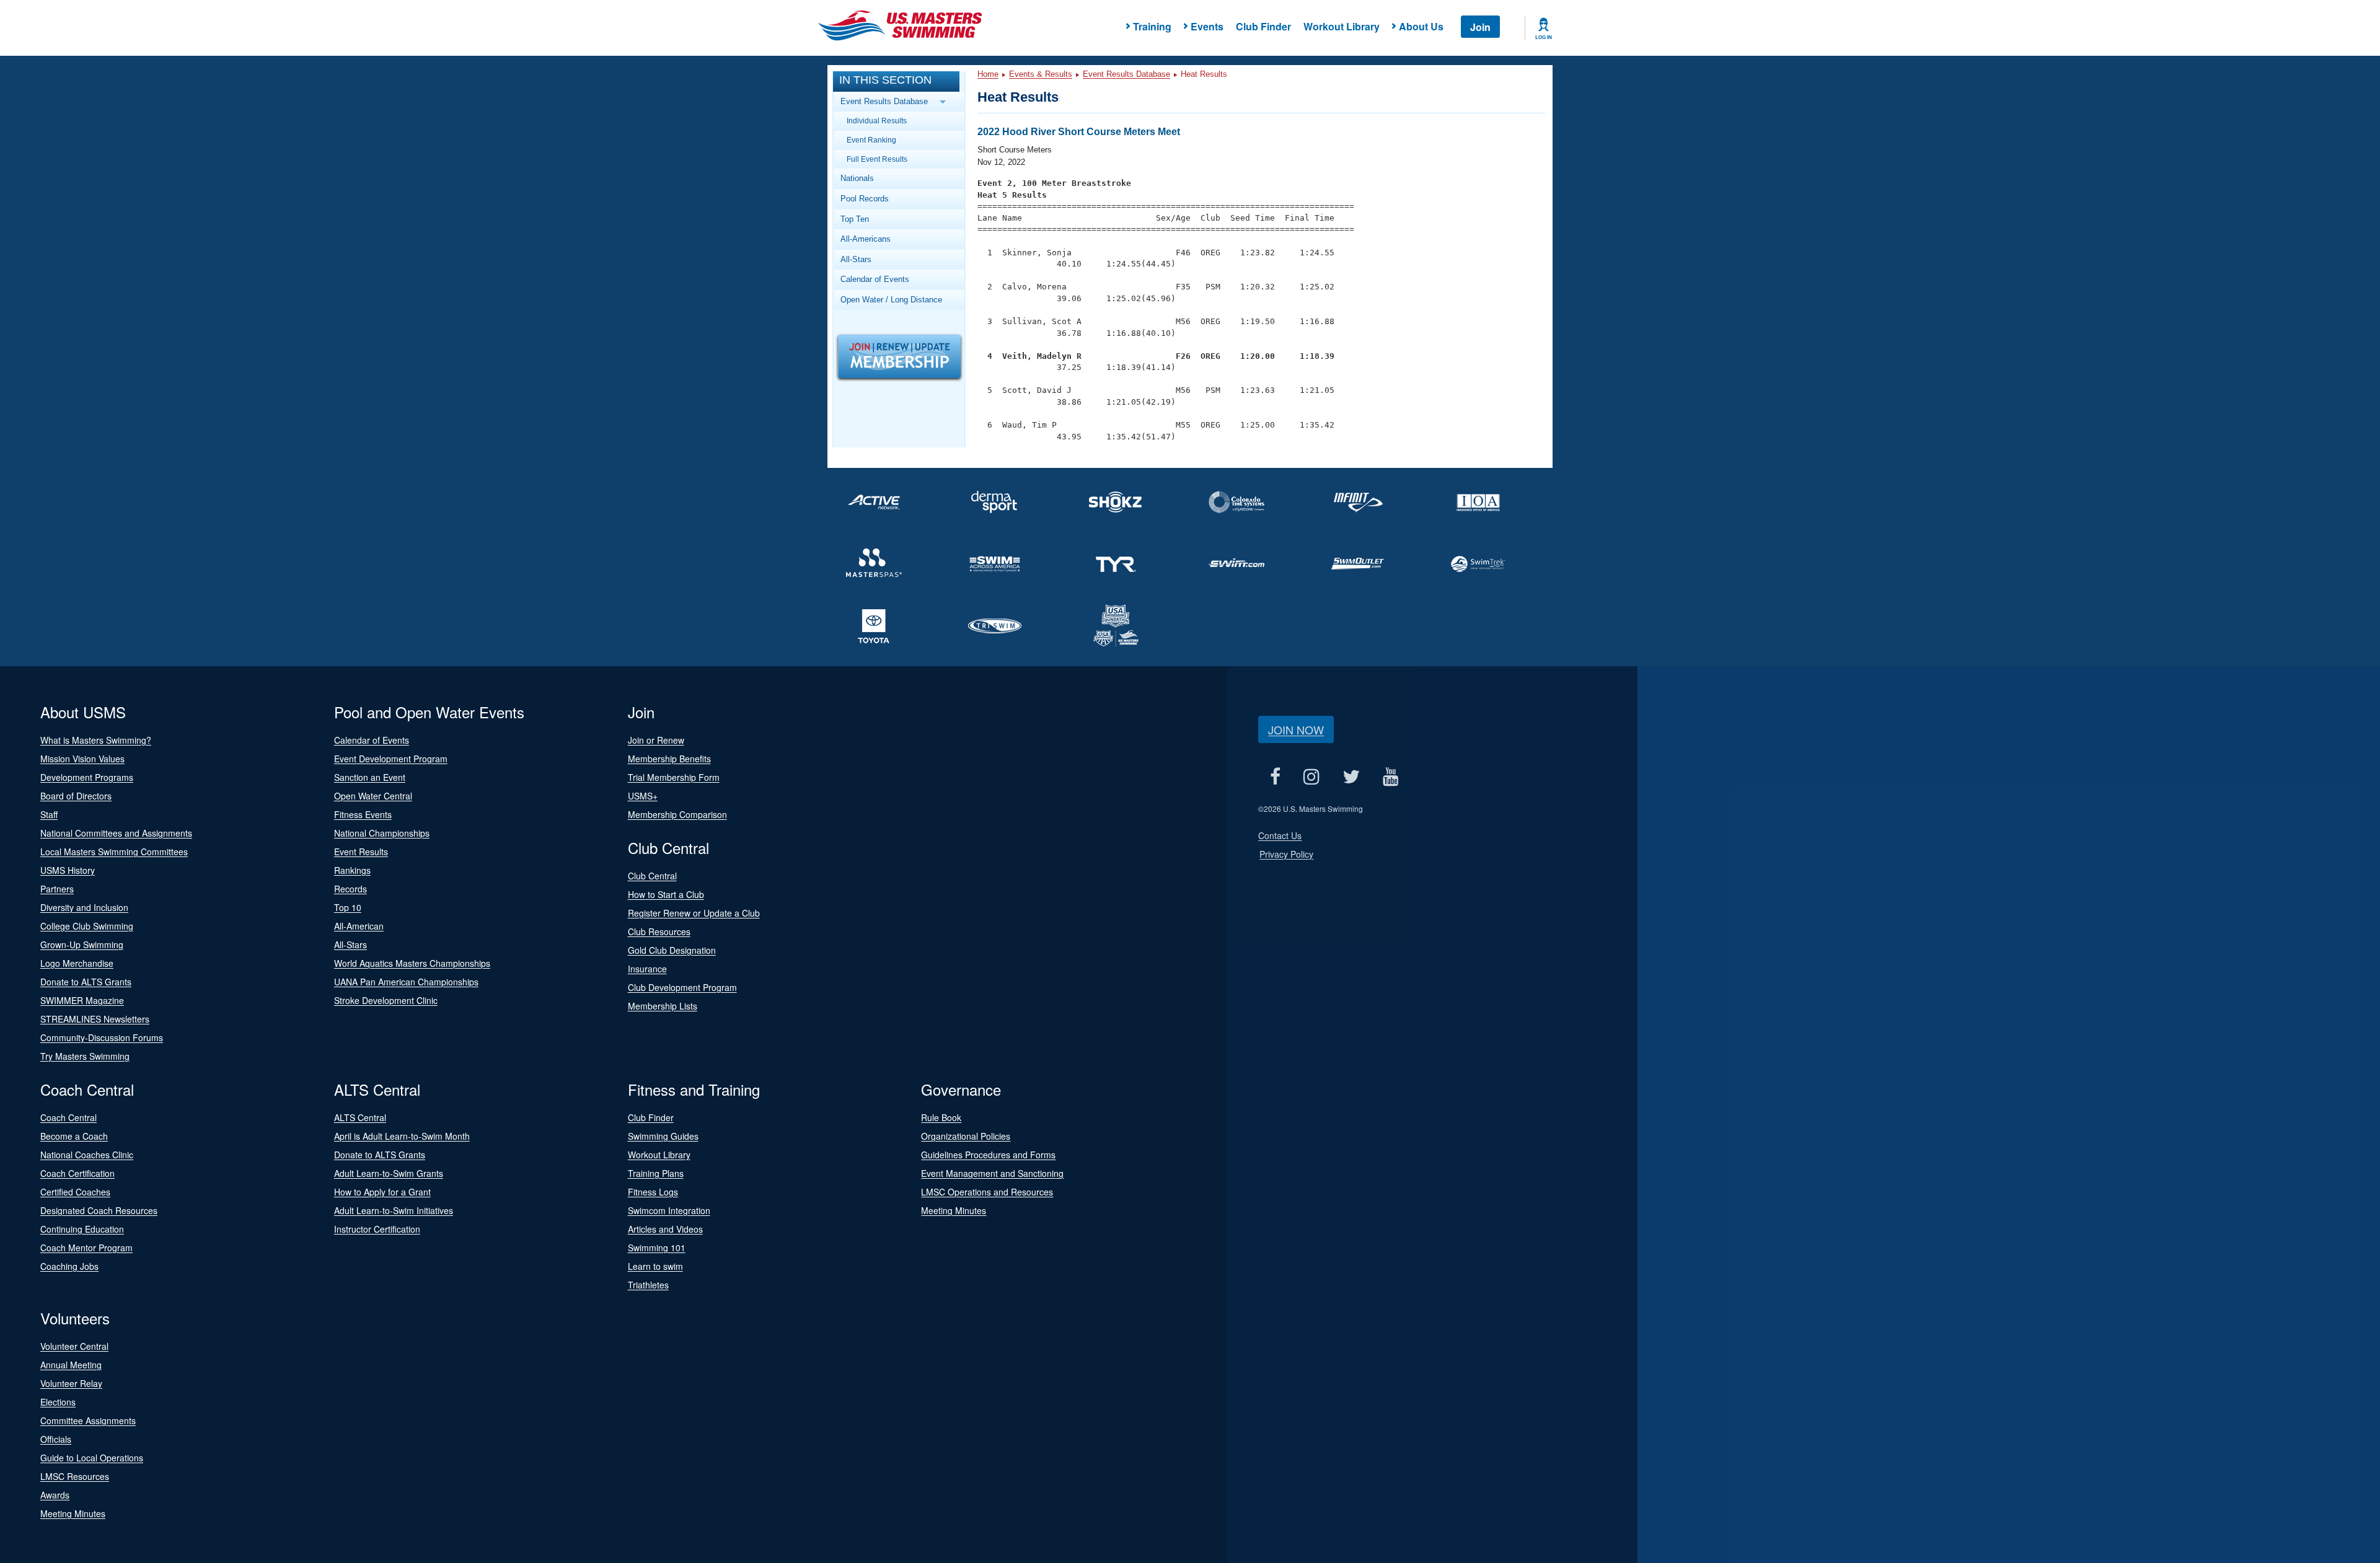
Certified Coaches (75, 1192)
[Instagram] (1311, 776)
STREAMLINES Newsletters (95, 1019)
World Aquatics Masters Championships (412, 963)
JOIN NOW (1296, 729)
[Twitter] (1351, 776)
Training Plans (656, 1173)
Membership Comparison (677, 814)
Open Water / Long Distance (891, 300)
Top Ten (855, 219)
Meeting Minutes (954, 1210)
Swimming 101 (657, 1248)
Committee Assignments (88, 1420)
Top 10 (348, 907)
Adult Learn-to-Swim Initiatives (394, 1210)
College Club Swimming (87, 926)
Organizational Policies (966, 1136)
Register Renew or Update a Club (694, 913)
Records (350, 889)
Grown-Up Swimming (82, 944)
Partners (57, 889)
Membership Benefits (669, 759)
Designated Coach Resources (99, 1210)
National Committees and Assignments (116, 833)
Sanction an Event (370, 777)
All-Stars (856, 259)
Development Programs (87, 777)
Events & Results (1041, 74)
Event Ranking (871, 140)
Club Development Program (682, 987)
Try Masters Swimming (85, 1056)
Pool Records (865, 199)
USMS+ (643, 796)
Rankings (352, 870)
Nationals (857, 178)
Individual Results (877, 121)
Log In (1544, 37)
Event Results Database (1126, 74)
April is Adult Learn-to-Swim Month (402, 1136)
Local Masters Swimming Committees (114, 852)
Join (1480, 27)
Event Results (361, 852)
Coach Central (68, 1117)
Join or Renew (656, 740)
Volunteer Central (74, 1346)
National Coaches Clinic (87, 1155)
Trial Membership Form (674, 777)
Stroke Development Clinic (386, 1000)
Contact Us (1280, 835)
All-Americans (866, 239)
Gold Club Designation (672, 950)
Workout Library (1342, 26)
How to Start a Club (666, 894)
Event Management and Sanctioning (992, 1173)
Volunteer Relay (71, 1383)
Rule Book (941, 1117)
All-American (359, 926)
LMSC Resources (75, 1476)
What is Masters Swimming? (96, 740)
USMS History (68, 870)
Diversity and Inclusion (84, 907)
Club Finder (1263, 26)
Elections (58, 1402)
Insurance (647, 969)
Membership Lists (663, 1006)
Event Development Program (391, 759)
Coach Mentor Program (86, 1248)
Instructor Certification (377, 1229)
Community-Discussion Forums (102, 1037)
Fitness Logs (653, 1192)
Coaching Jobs (69, 1266)
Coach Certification (77, 1173)
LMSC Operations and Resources (987, 1192)
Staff (49, 814)
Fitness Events (363, 814)
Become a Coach (74, 1136)
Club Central (652, 876)
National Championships (382, 833)
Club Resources (659, 931)
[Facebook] (1275, 776)
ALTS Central (360, 1117)
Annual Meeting (71, 1365)
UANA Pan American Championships (406, 982)
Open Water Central (373, 796)
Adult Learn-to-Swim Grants (389, 1173)
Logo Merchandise (77, 963)
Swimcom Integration (669, 1210)
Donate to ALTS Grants (86, 982)
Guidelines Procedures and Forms (988, 1155)
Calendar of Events (875, 279)
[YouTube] (1391, 776)
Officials (56, 1439)
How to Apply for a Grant (382, 1192)
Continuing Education (82, 1229)
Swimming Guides (663, 1136)
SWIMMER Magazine (82, 1000)
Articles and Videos (665, 1229)
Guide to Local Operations (92, 1458)
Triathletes (648, 1285)
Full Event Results (877, 159)
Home (988, 74)
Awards (55, 1495)
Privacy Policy (1286, 854)
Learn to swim (655, 1266)
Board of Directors (76, 796)
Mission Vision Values (82, 759)
